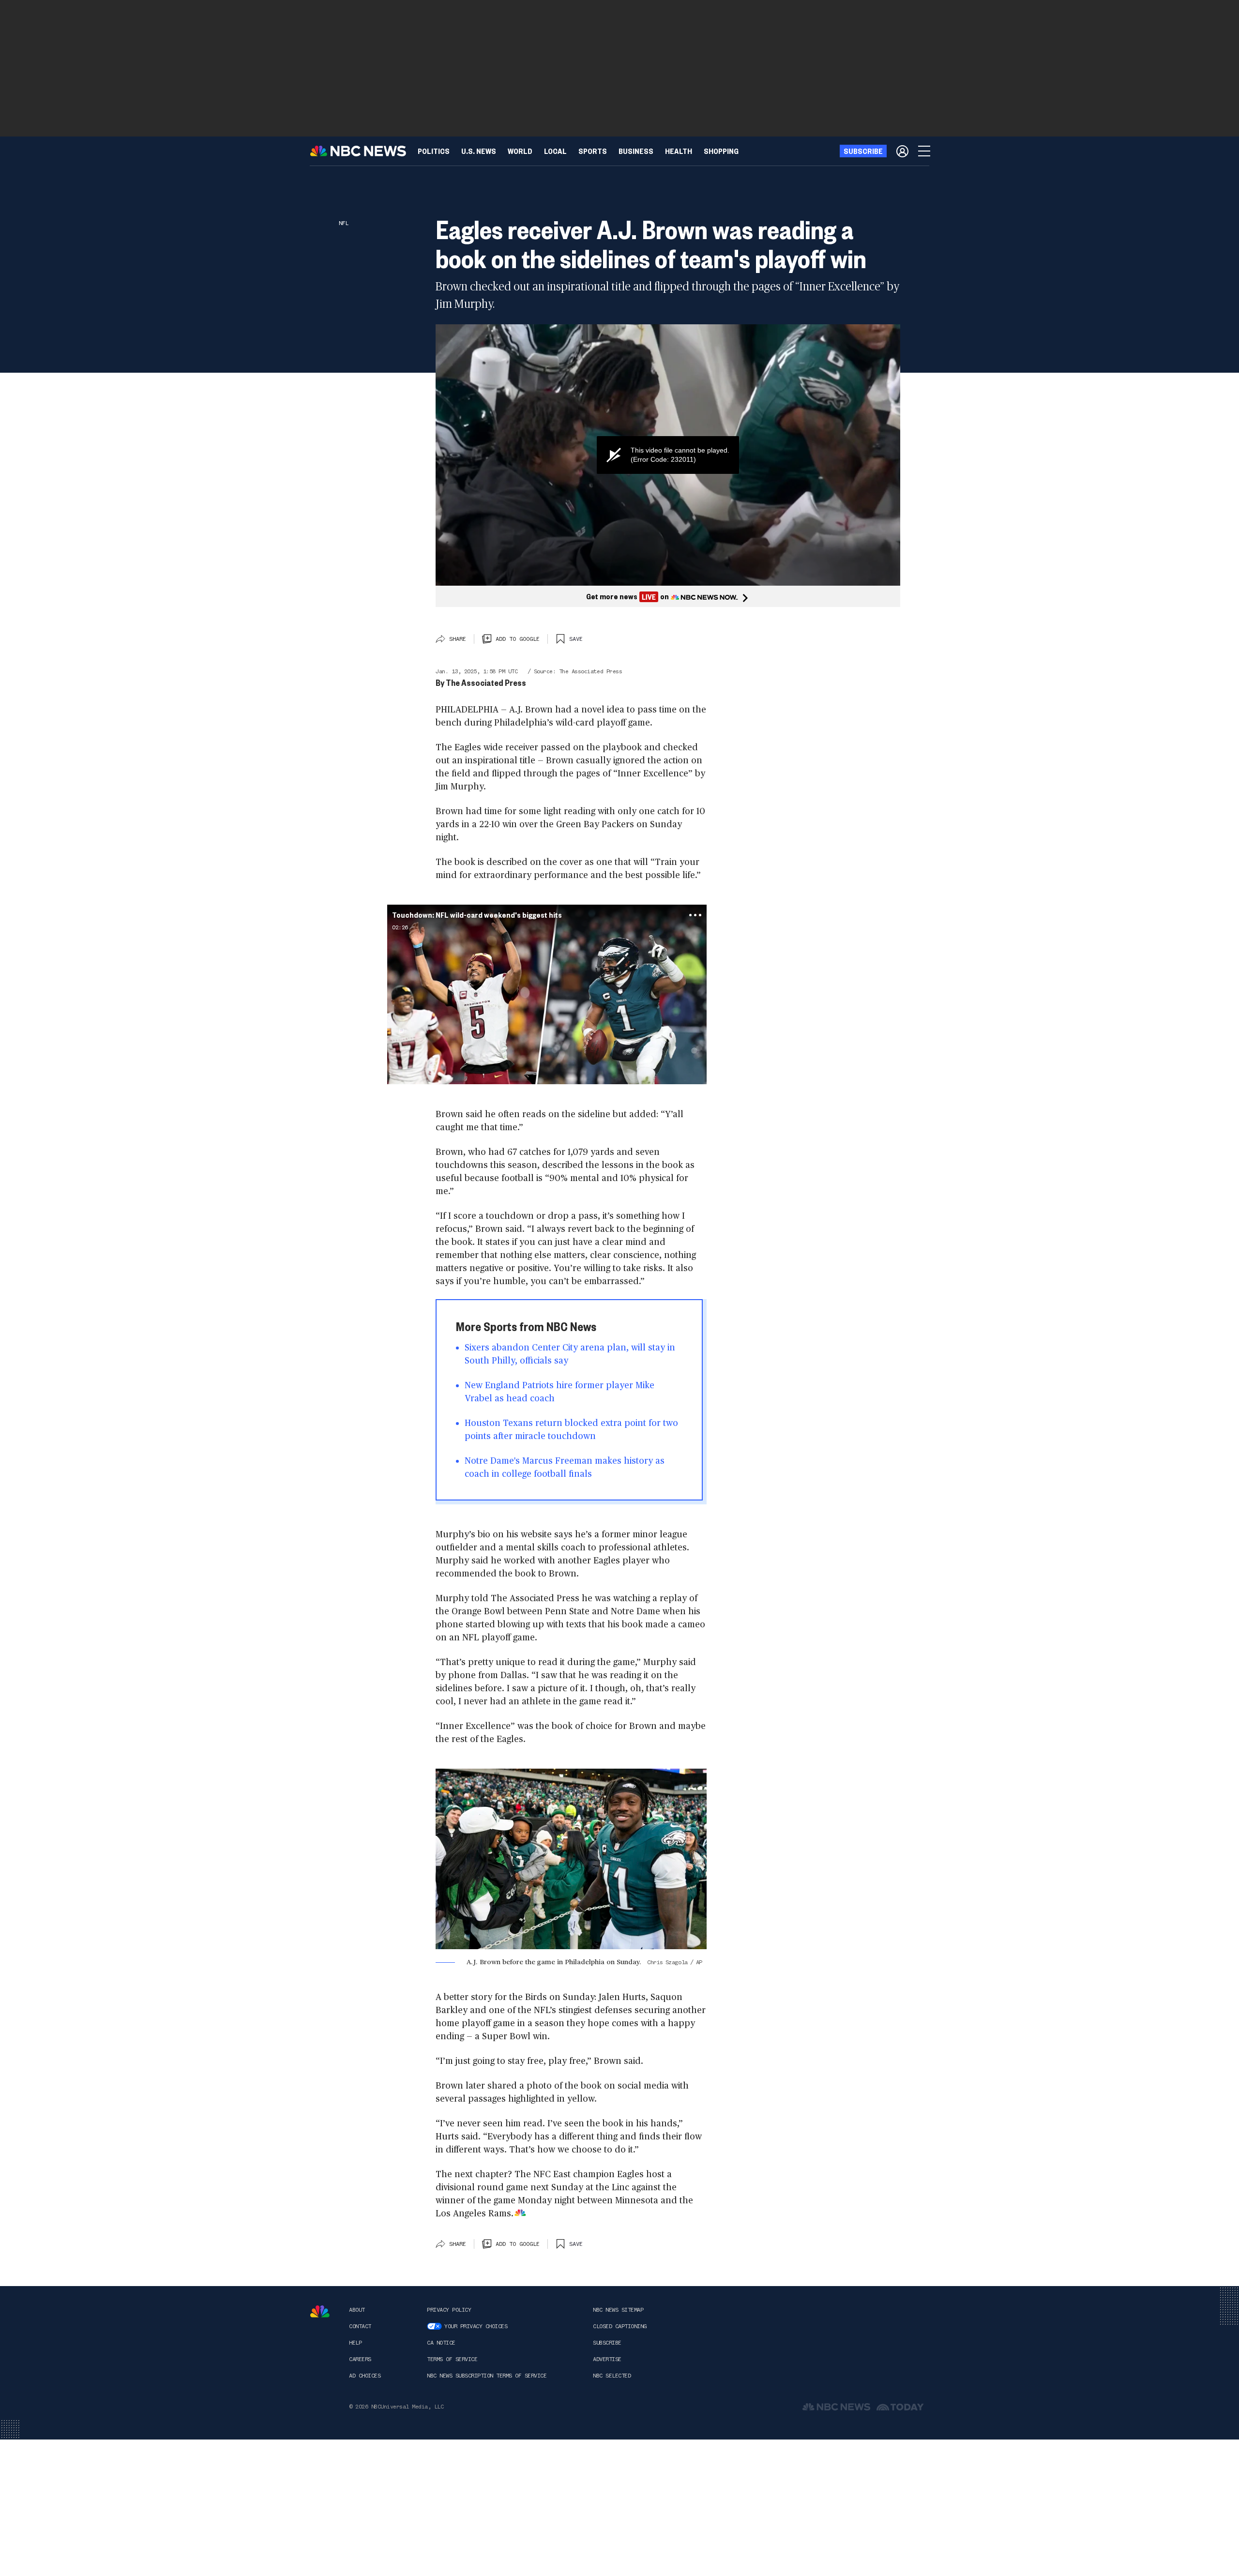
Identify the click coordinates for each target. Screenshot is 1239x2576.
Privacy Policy (449, 2310)
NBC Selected (612, 2376)
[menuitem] (434, 151)
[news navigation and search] (925, 151)
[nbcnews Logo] (320, 2311)
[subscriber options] (902, 151)
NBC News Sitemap (618, 2310)
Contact (360, 2326)
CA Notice (441, 2343)
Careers (360, 2359)
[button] (555, 151)
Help (355, 2343)
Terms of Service (452, 2359)
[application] (668, 455)
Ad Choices (365, 2376)
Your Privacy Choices (476, 2326)
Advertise (607, 2359)
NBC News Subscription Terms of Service (487, 2376)
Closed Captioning (620, 2326)
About (357, 2310)
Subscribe (607, 2343)
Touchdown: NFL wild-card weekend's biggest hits (477, 915)
